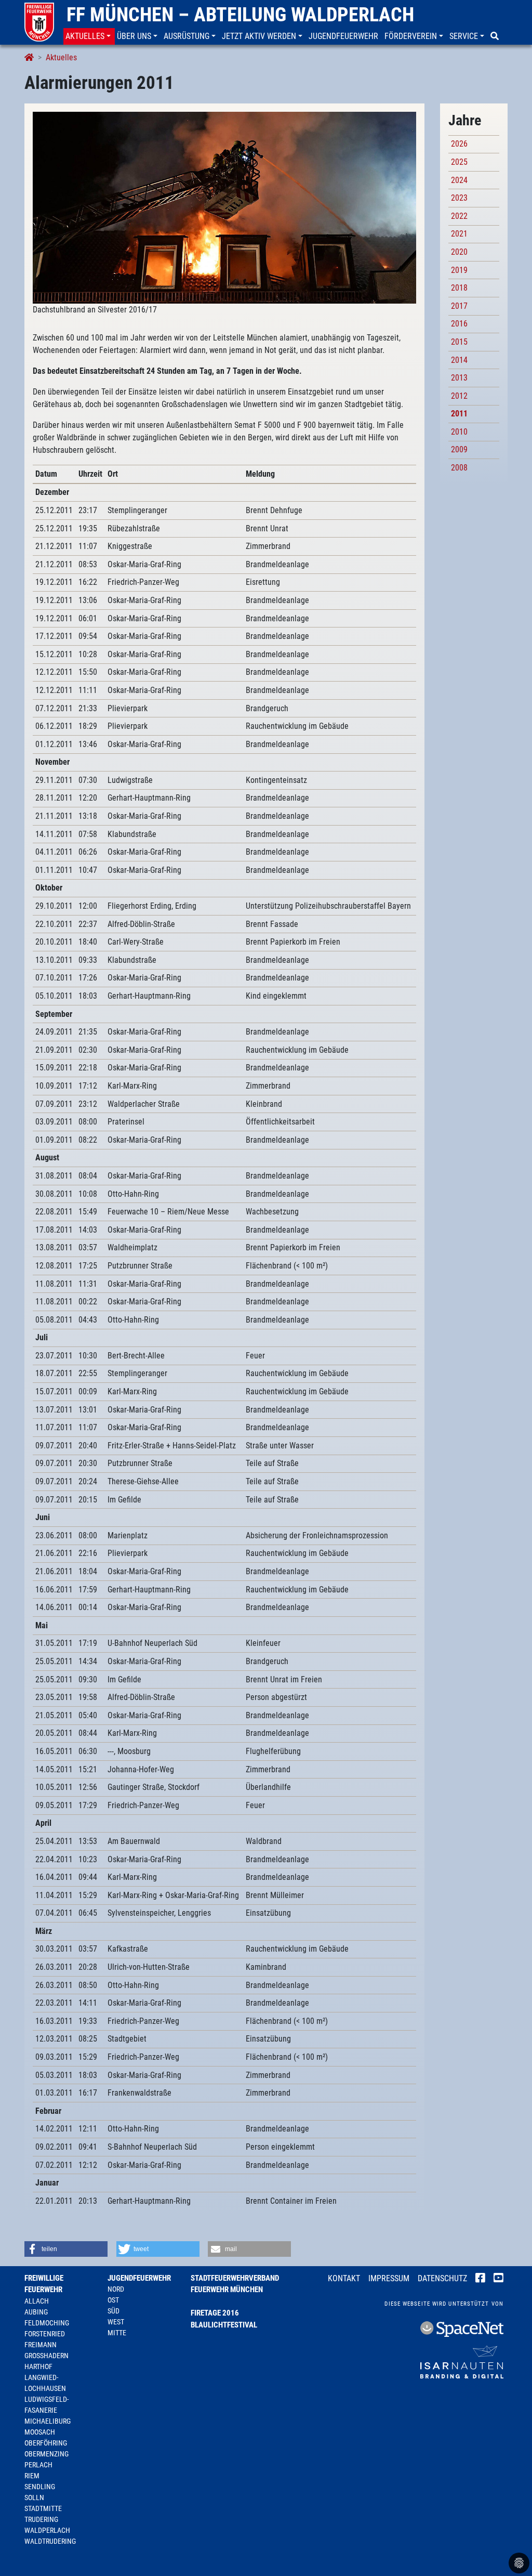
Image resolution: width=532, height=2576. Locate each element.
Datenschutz (442, 2278)
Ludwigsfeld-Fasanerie (46, 2405)
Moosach (40, 2432)
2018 (459, 288)
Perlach (38, 2465)
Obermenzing (46, 2454)
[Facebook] (480, 2279)
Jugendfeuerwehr (139, 2278)
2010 (459, 432)
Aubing (36, 2312)
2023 (459, 198)
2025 (459, 162)
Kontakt (344, 2278)
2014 (459, 360)
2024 (459, 180)
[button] (89, 36)
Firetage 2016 (215, 2313)
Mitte (117, 2333)
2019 (459, 270)
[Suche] (496, 36)
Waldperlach (47, 2530)
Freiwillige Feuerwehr (44, 2284)
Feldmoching (47, 2323)
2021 (459, 234)
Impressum (389, 2278)
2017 (459, 306)
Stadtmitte (43, 2508)
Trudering (41, 2519)
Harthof (38, 2366)
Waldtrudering (50, 2541)
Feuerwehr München (227, 2290)
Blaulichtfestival (224, 2325)
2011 (459, 414)
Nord (116, 2289)
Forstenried (45, 2334)
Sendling (40, 2487)
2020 (459, 252)
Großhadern (46, 2356)
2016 (459, 324)
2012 (459, 396)
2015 (459, 342)
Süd (114, 2311)
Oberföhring (46, 2443)
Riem (32, 2476)
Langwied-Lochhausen (45, 2383)
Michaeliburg (48, 2421)
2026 (459, 144)
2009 (459, 449)
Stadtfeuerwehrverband (235, 2278)
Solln (34, 2497)
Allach (37, 2301)
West (116, 2322)
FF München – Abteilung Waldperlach (240, 15)
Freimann (41, 2345)
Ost (113, 2300)
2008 (459, 468)
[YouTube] (498, 2279)
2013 (459, 378)
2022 (459, 216)
